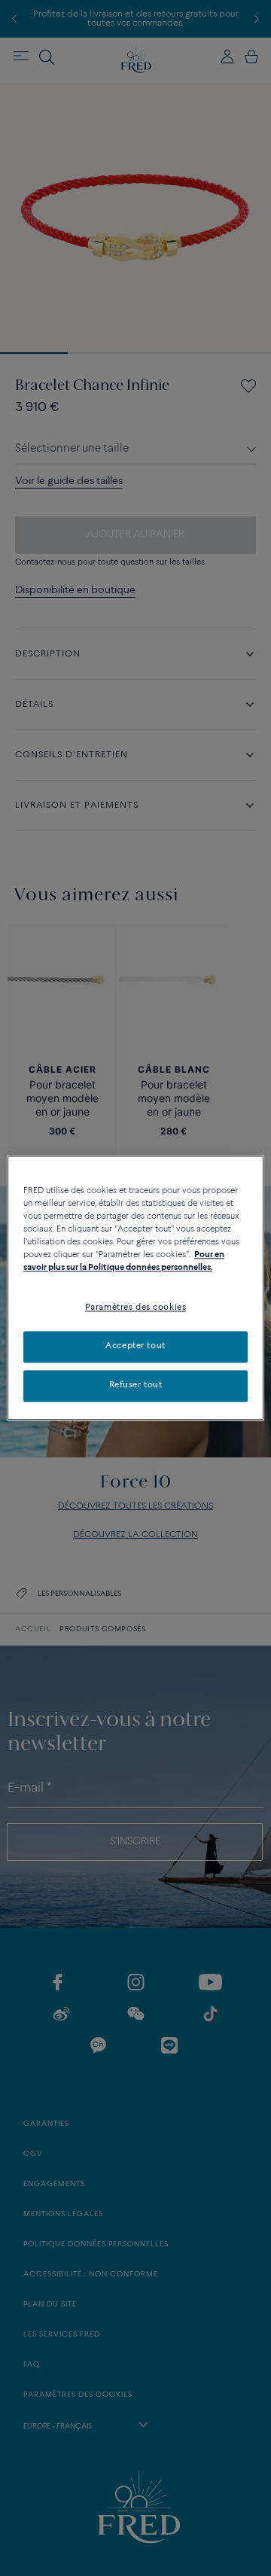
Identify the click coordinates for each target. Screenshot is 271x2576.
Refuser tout (136, 1386)
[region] (135, 1288)
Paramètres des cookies (136, 1308)
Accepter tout (135, 1347)
